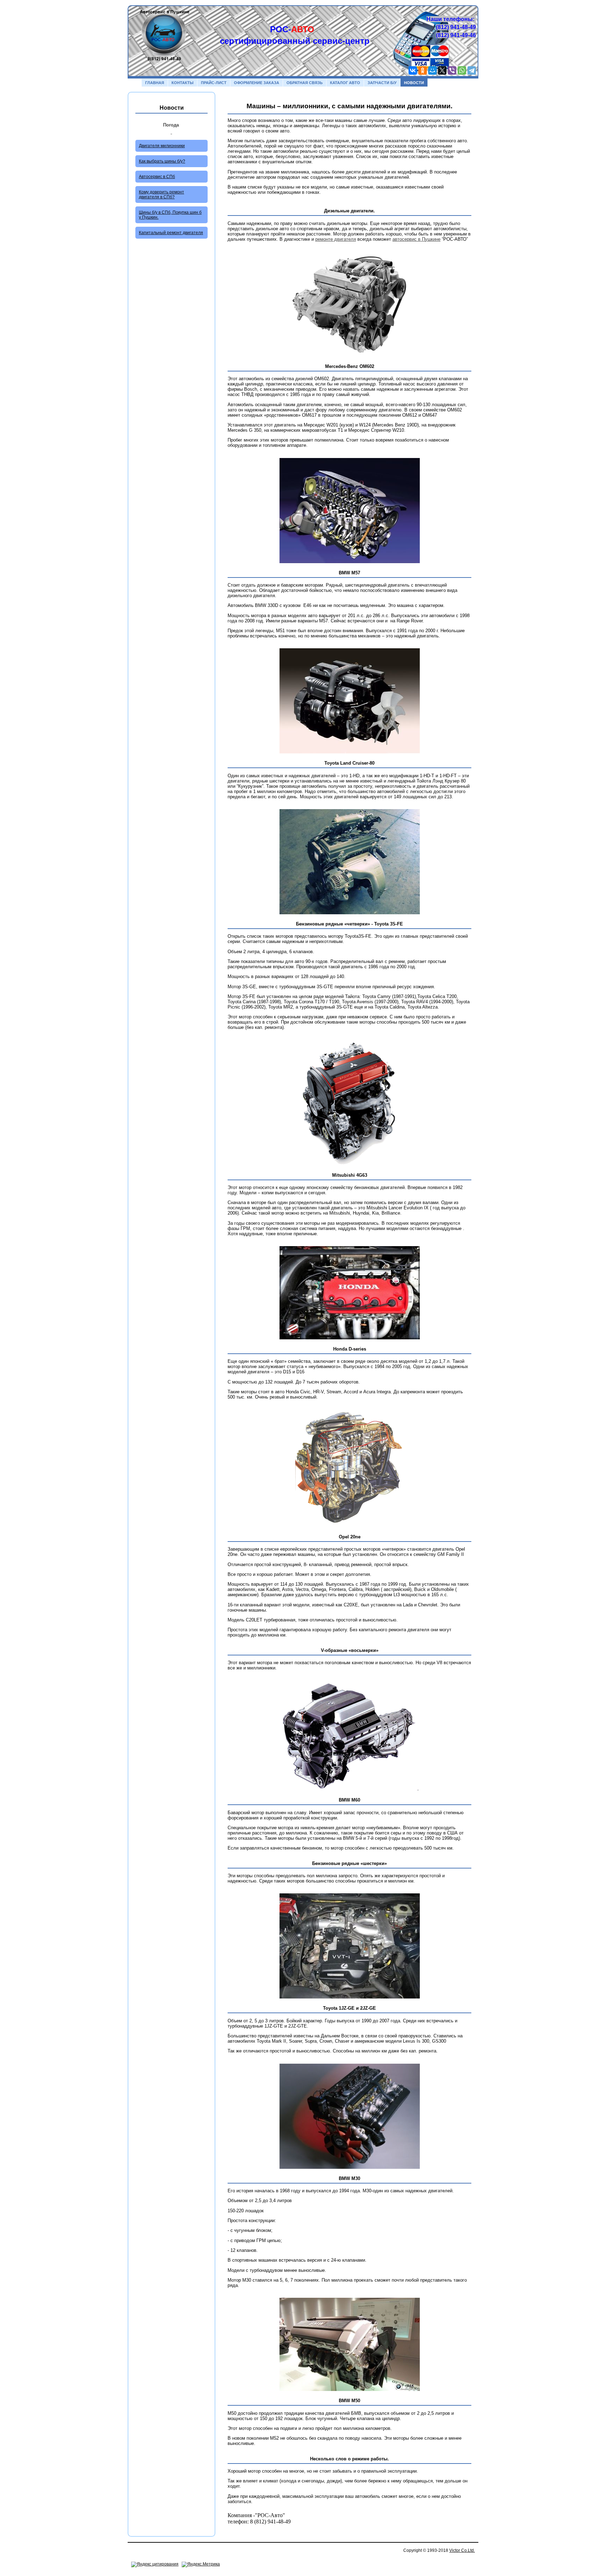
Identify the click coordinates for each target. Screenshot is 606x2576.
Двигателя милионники (162, 146)
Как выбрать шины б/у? (162, 161)
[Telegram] (472, 70)
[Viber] (452, 70)
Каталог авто (345, 83)
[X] (442, 70)
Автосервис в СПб (157, 177)
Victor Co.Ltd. (462, 2550)
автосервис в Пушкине (416, 239)
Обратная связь (305, 83)
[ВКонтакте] (413, 70)
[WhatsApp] (462, 70)
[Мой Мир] (432, 70)
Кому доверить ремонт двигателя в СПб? (161, 194)
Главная (155, 83)
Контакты (183, 83)
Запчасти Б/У (382, 83)
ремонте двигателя (336, 239)
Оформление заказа (257, 83)
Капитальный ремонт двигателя (171, 233)
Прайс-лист (214, 83)
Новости (414, 83)
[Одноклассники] (423, 70)
